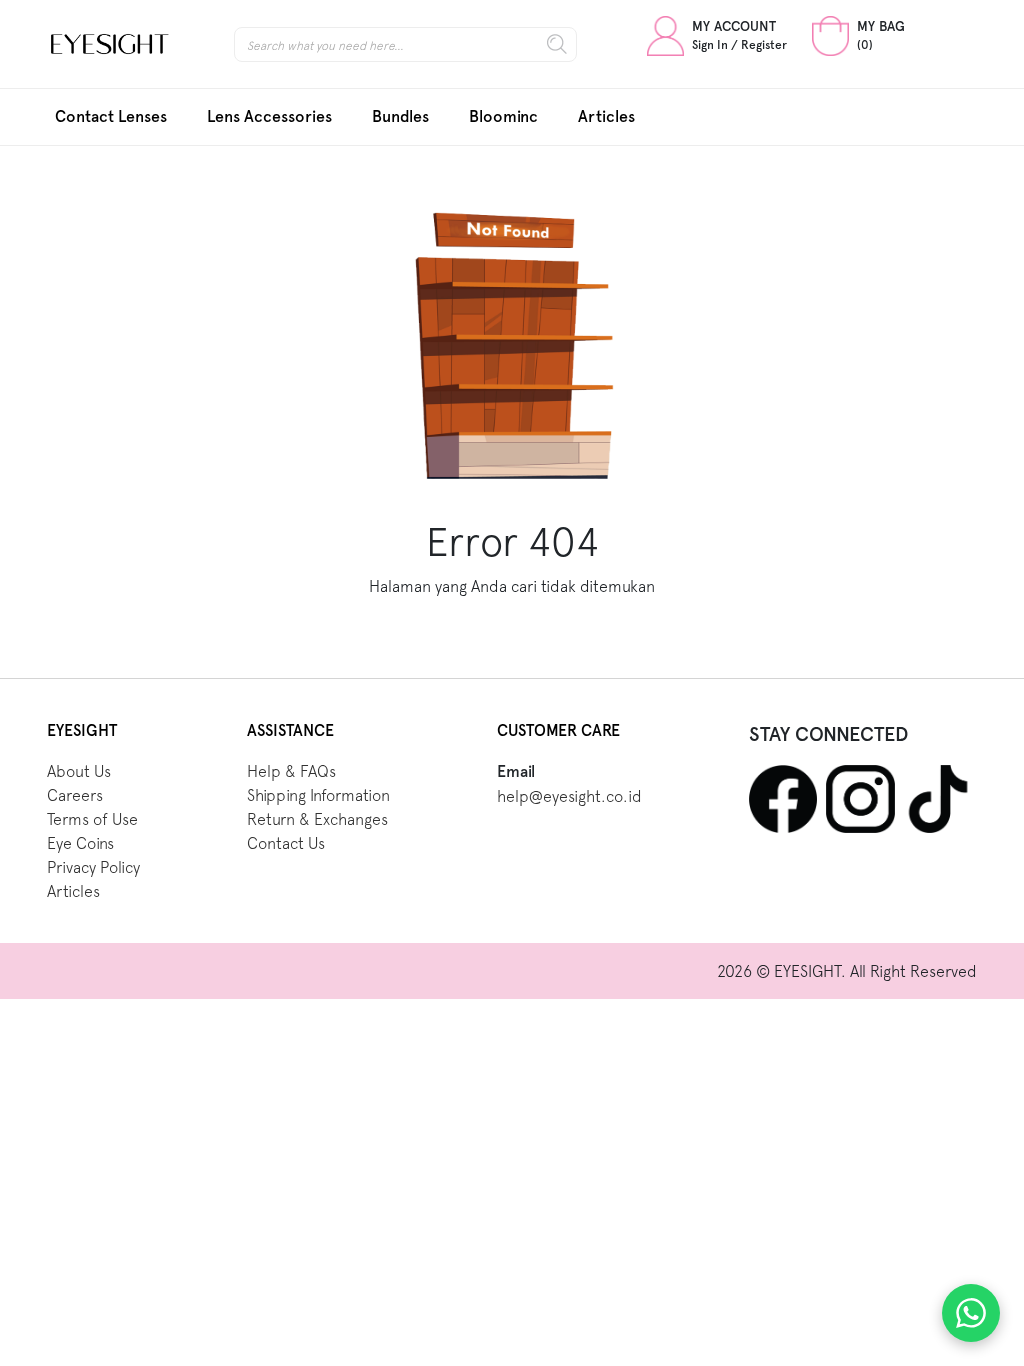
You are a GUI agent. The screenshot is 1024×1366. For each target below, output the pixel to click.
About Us (79, 771)
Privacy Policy (93, 867)
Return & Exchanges (317, 819)
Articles (606, 116)
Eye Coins (80, 843)
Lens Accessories (269, 116)
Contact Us (286, 843)
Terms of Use (92, 819)
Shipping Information (318, 795)
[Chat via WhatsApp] (971, 1313)
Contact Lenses (111, 116)
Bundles (400, 116)
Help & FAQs (291, 771)
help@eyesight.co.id (569, 796)
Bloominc (503, 116)
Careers (75, 795)
